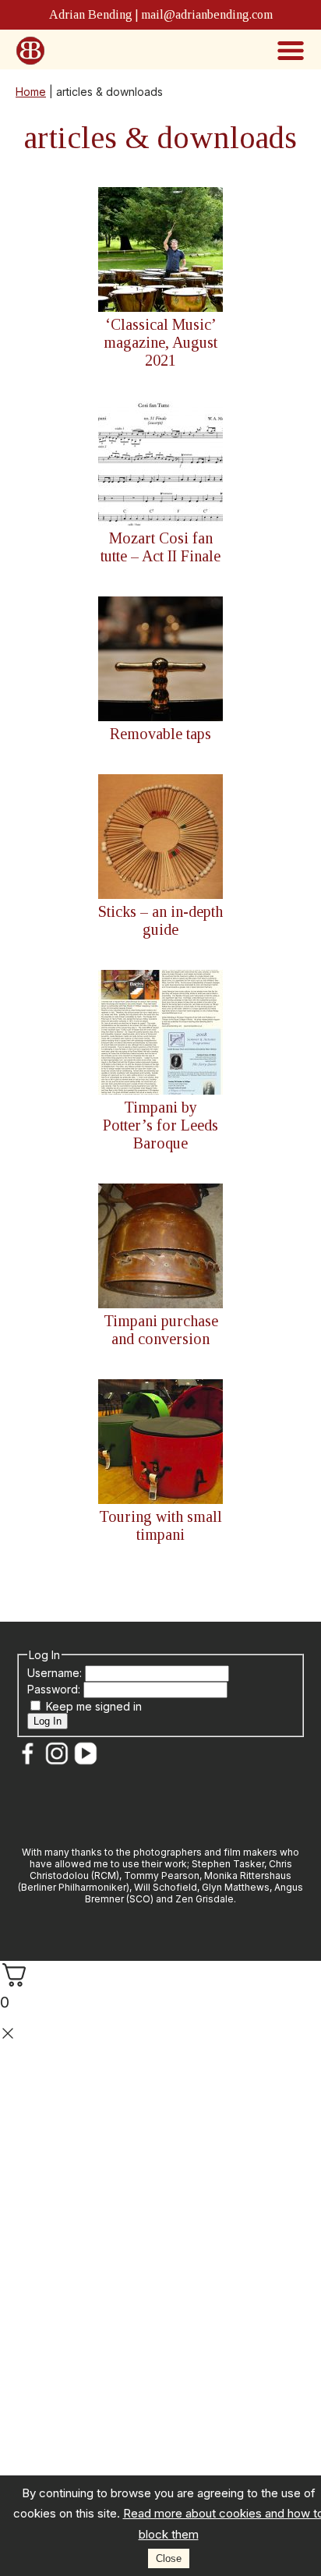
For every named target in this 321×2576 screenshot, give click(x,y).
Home (31, 92)
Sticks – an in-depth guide (160, 920)
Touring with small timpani (160, 1525)
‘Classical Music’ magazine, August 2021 (160, 342)
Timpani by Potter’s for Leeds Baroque (160, 1125)
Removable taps (160, 734)
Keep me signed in (94, 1706)
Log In (48, 1721)
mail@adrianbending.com (207, 14)
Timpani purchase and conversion (161, 1330)
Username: (56, 1673)
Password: (55, 1689)
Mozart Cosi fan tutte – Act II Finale (160, 547)
